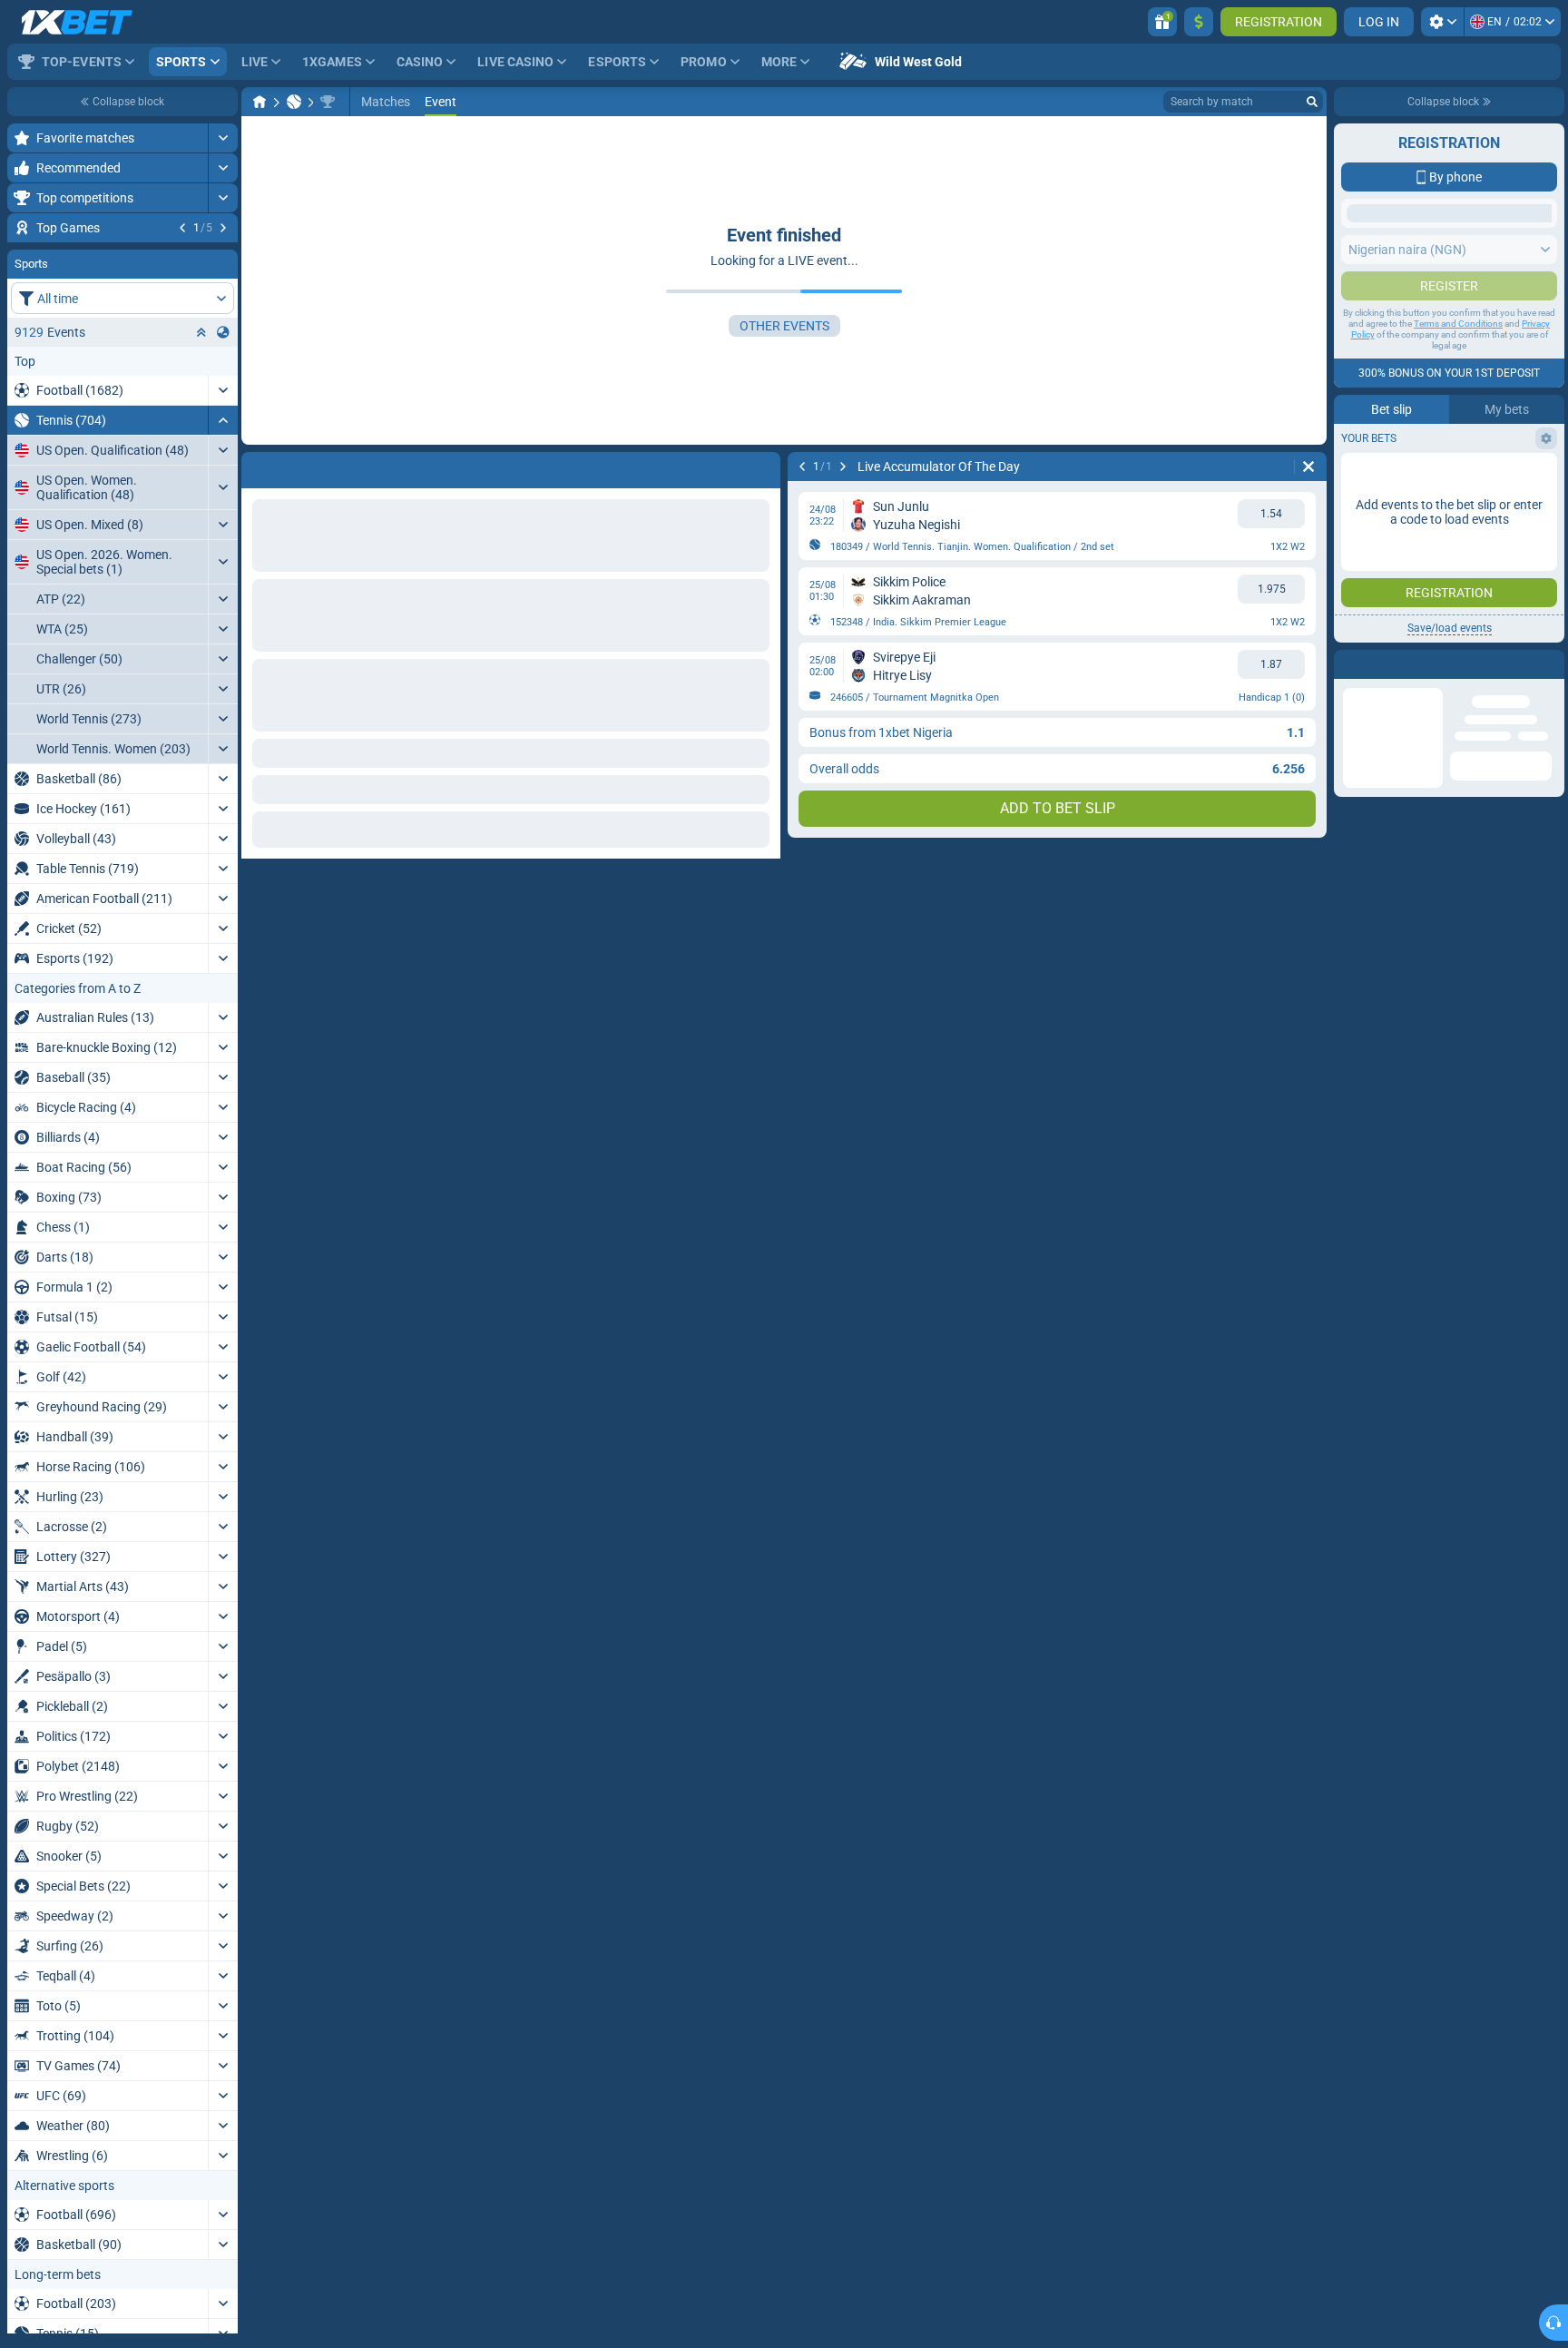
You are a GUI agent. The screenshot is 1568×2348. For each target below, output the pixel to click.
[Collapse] (223, 530)
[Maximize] (223, 138)
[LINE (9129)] (260, 102)
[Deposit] (1199, 22)
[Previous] (182, 228)
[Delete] (1308, 467)
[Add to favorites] (221, 257)
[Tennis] (294, 102)
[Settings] (1442, 22)
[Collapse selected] (201, 442)
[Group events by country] (223, 442)
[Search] (1312, 102)
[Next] (223, 228)
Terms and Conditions (1458, 540)
